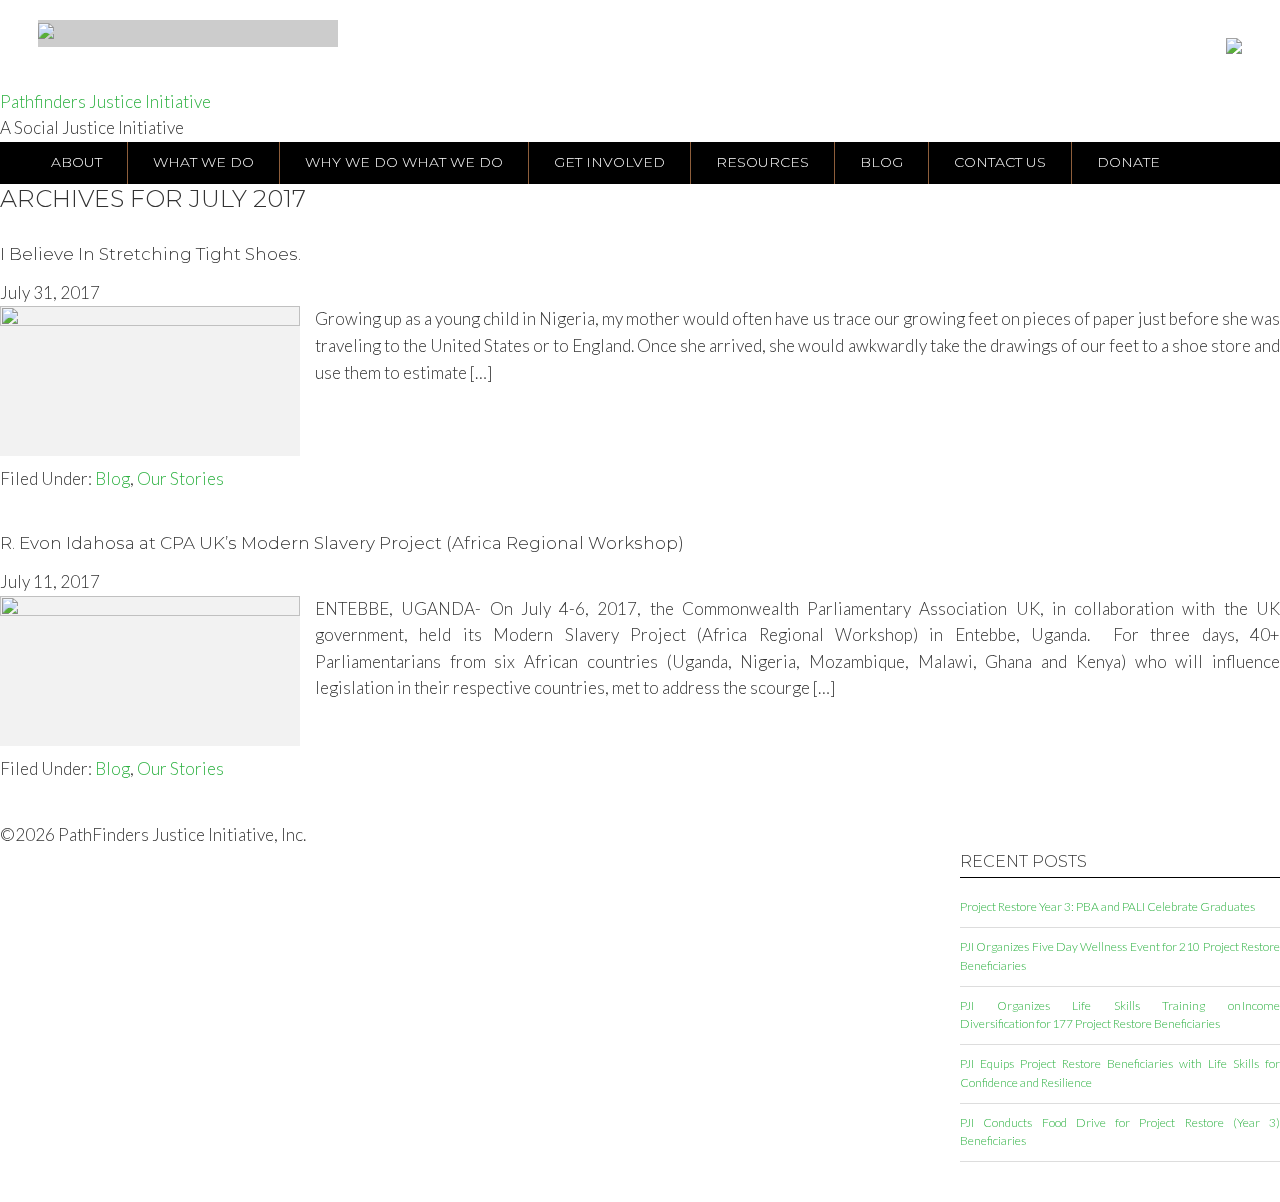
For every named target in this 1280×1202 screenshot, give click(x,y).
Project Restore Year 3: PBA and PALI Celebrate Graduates (1107, 906)
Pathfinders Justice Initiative (105, 101)
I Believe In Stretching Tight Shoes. (150, 254)
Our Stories (180, 478)
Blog (112, 478)
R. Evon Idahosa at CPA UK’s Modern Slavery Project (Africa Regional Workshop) (342, 543)
